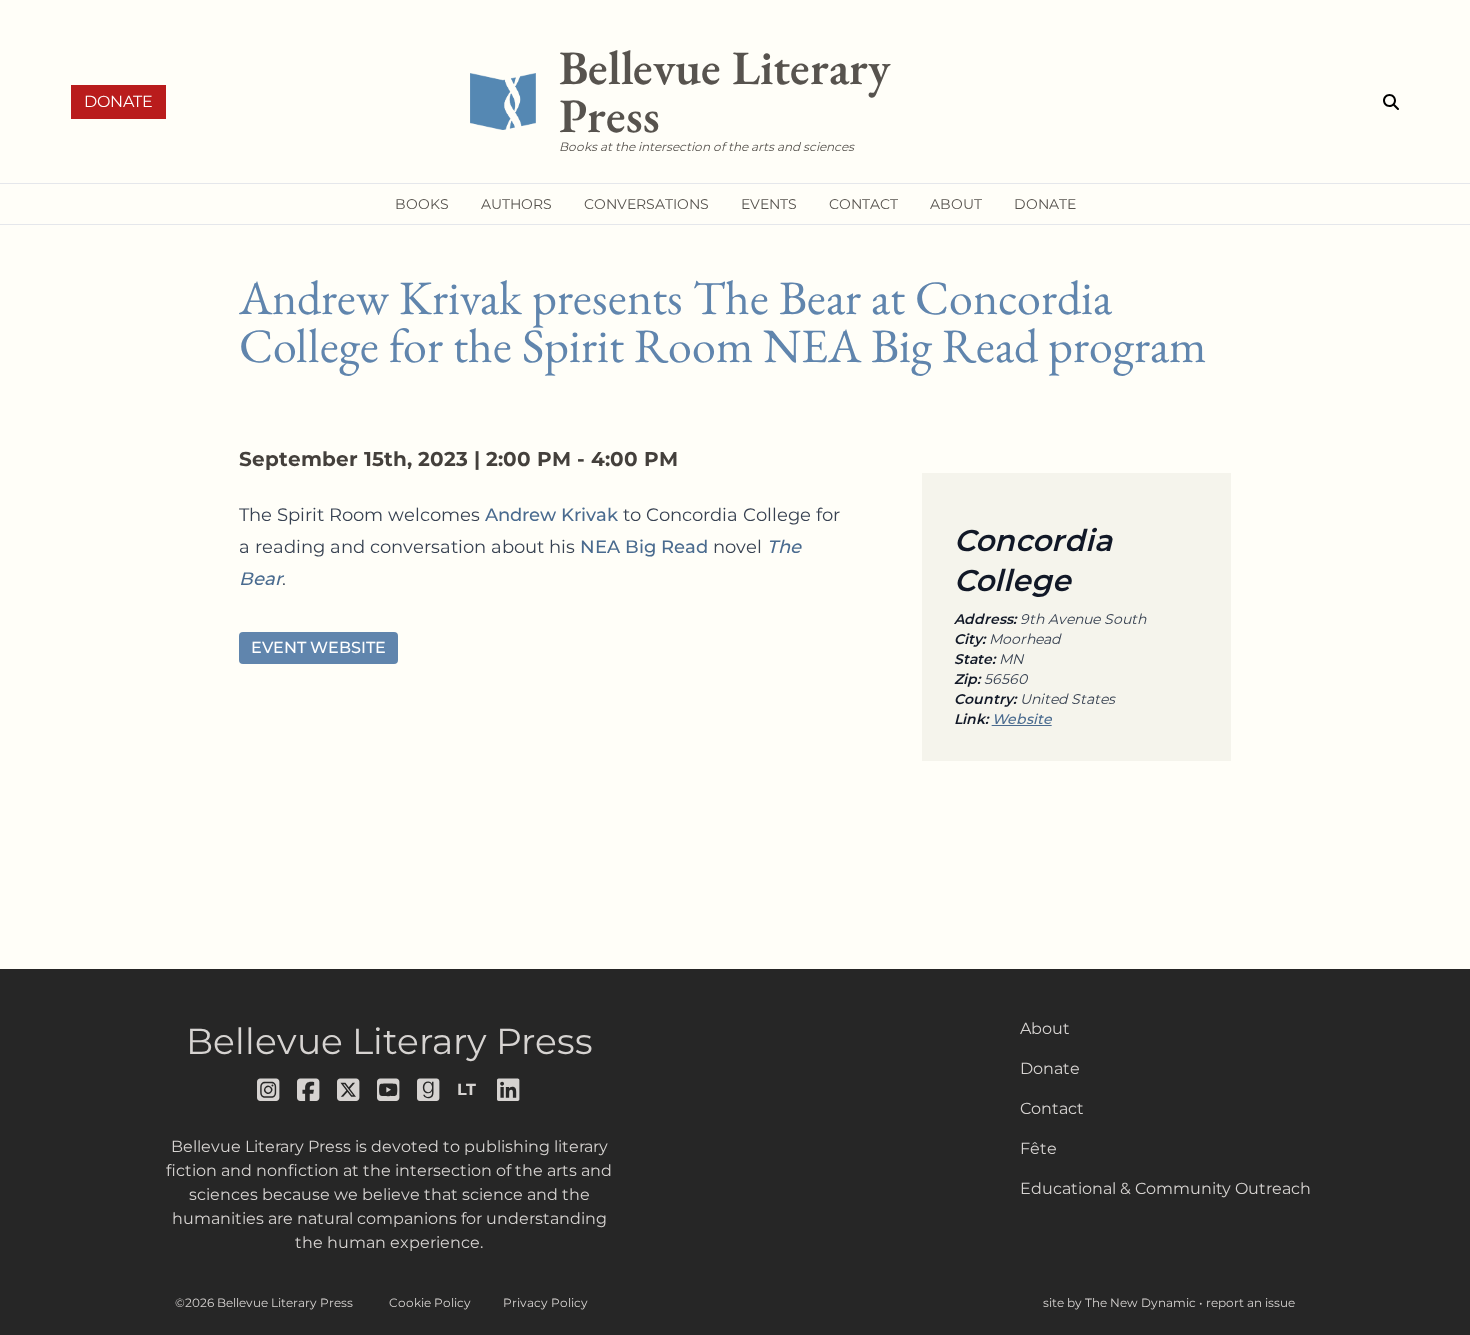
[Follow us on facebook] (309, 1090)
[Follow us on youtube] (389, 1090)
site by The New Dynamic (1121, 1302)
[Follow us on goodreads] (429, 1090)
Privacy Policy (545, 1302)
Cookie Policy (430, 1302)
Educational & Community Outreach (1165, 1188)
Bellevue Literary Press (389, 1041)
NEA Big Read (644, 547)
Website (1022, 719)
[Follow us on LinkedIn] (509, 1090)
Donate (118, 101)
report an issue (1250, 1302)
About (1045, 1028)
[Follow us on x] (349, 1090)
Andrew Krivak (551, 515)
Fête (1038, 1148)
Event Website (318, 647)
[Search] (1391, 102)
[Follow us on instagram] (269, 1090)
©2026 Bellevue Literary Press (264, 1302)
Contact (1052, 1108)
